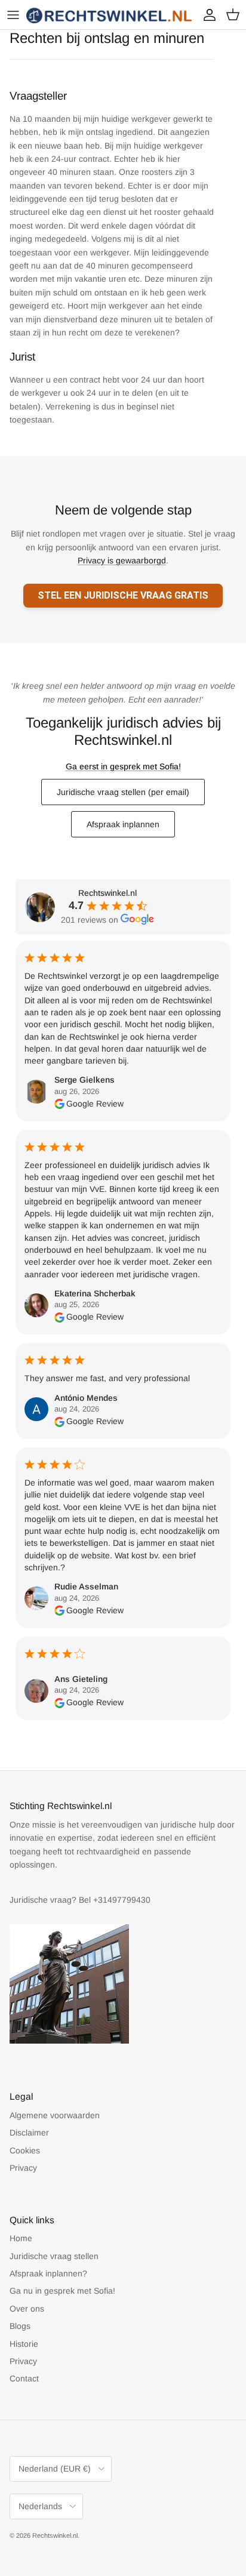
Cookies (25, 2150)
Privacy (23, 2168)
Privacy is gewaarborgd (122, 560)
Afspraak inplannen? (48, 2273)
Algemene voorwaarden (55, 2115)
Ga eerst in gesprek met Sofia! (123, 766)
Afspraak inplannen (123, 824)
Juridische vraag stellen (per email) (123, 792)
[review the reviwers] (59, 1104)
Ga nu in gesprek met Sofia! (62, 2291)
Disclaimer (29, 2133)
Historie (24, 2344)
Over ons (27, 2309)
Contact (24, 2378)
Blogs (20, 2326)
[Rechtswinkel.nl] (110, 15)
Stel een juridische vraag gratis (123, 595)
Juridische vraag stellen (54, 2256)
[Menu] (13, 15)
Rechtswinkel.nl (55, 2535)
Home (21, 2238)
